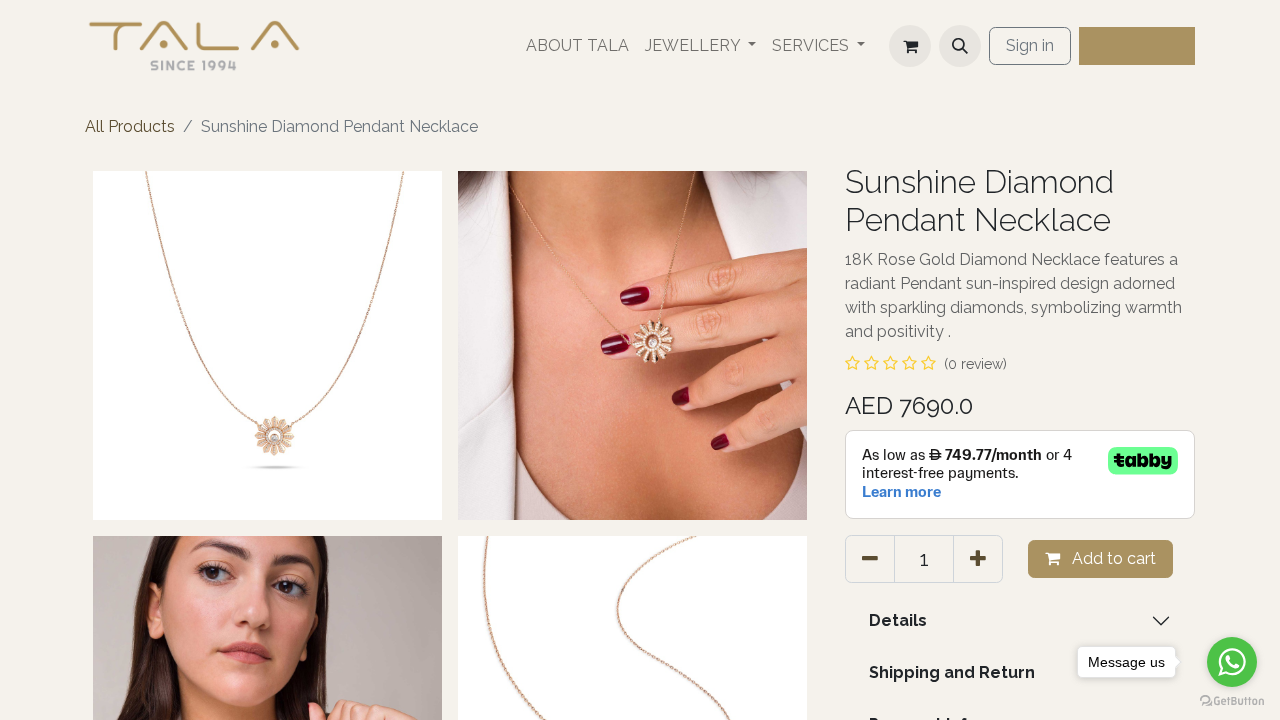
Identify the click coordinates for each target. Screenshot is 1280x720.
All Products (130, 126)
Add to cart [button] (1112, 558)
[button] (960, 46)
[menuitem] (577, 46)
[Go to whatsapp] (1232, 662)
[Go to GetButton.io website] (1232, 700)
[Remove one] (870, 559)
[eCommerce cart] (910, 46)
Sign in (1030, 45)
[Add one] (978, 559)
